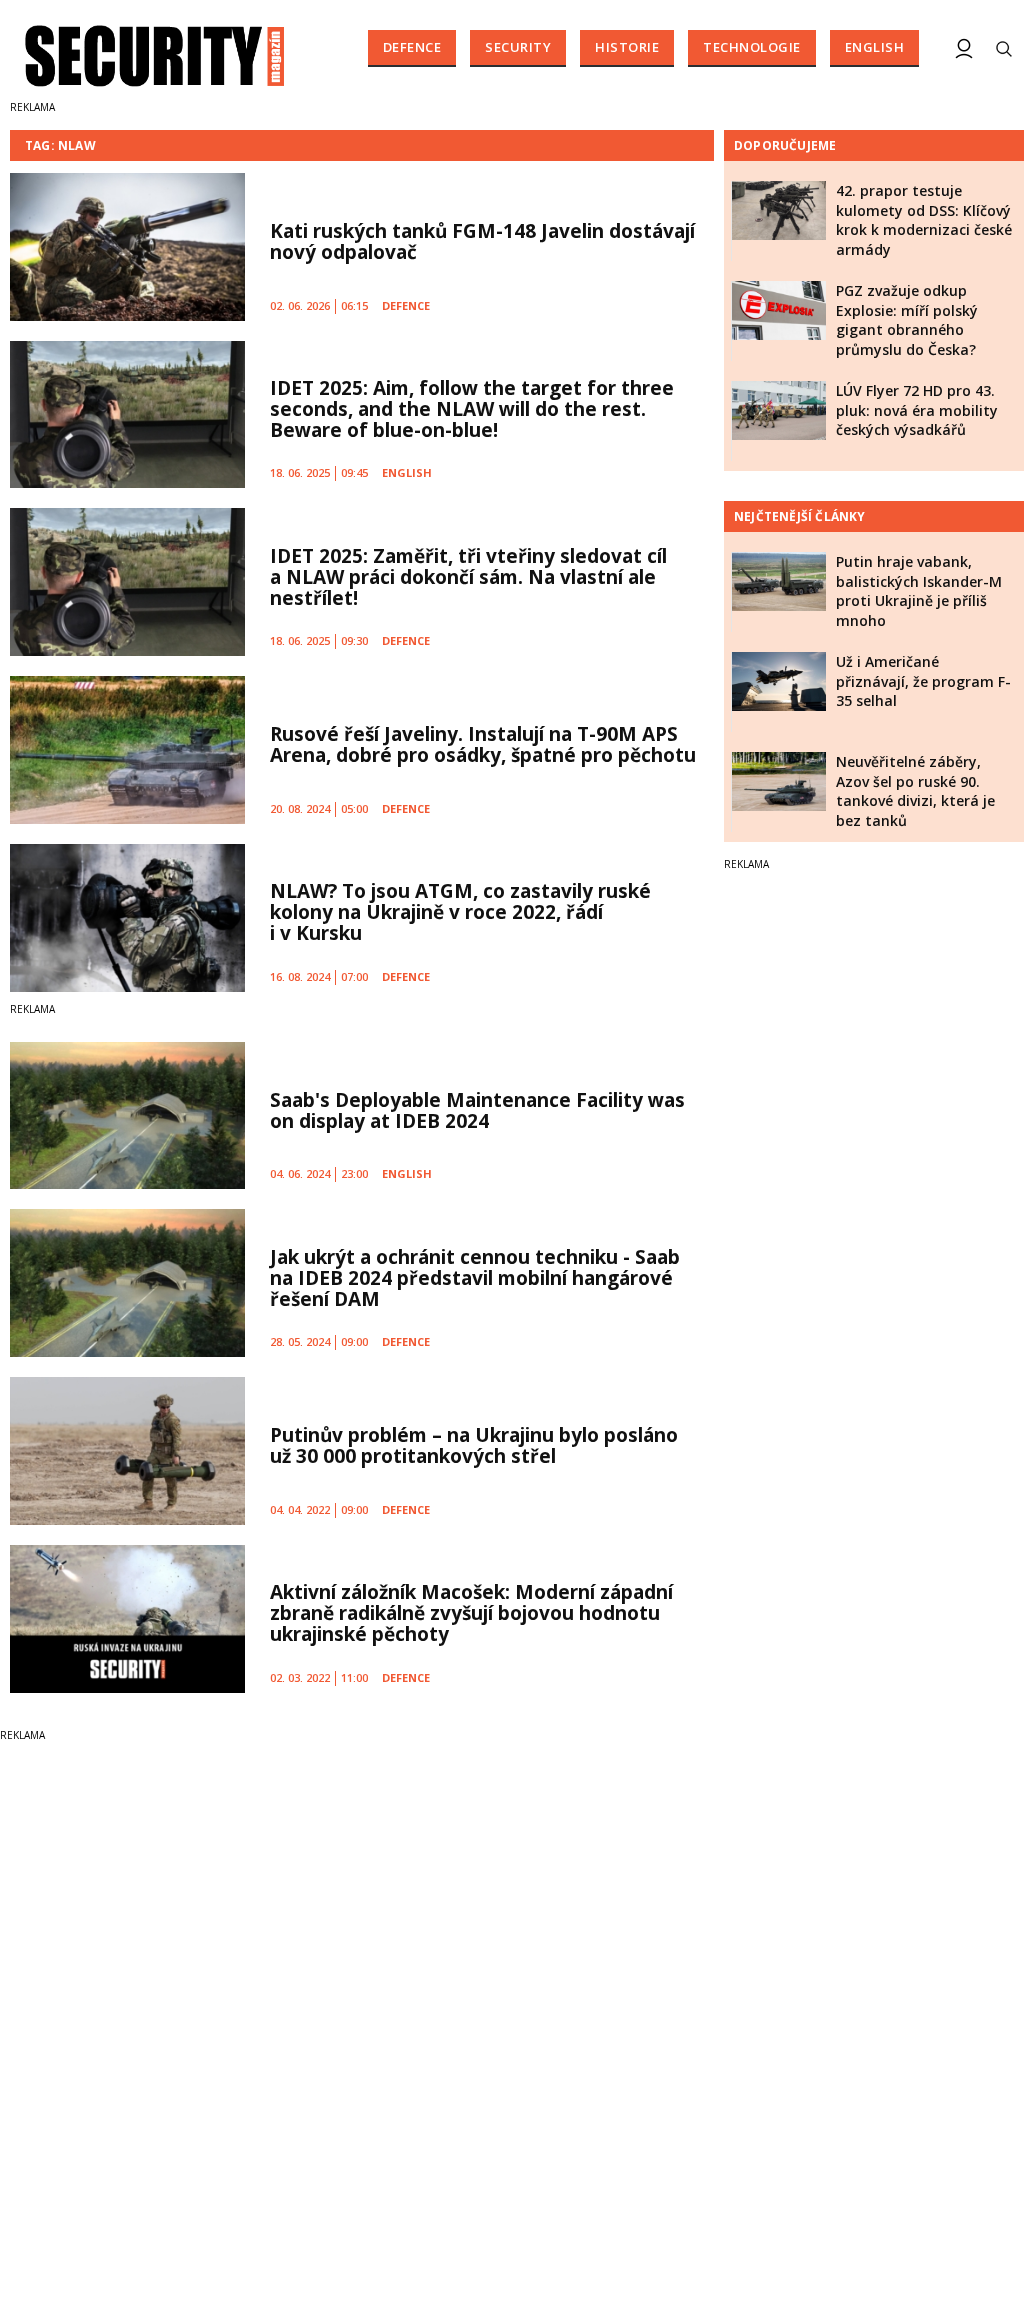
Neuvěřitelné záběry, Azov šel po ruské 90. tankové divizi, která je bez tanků (915, 791)
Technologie (752, 47)
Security (518, 47)
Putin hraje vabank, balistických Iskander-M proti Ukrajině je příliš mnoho (919, 591)
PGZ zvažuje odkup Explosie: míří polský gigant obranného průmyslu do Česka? (907, 320)
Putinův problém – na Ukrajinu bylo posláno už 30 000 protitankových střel (474, 1445)
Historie (627, 47)
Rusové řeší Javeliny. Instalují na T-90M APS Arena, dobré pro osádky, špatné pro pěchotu (483, 744)
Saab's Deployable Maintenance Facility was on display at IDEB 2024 (477, 1110)
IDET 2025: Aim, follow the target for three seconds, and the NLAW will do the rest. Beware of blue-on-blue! (472, 409)
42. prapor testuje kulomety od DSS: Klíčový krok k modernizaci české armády (924, 220)
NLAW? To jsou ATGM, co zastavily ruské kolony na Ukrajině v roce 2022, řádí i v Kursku (460, 912)
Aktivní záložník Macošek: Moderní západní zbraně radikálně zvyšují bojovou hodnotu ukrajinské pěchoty (471, 1613)
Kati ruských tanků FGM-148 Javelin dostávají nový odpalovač (482, 241)
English (875, 47)
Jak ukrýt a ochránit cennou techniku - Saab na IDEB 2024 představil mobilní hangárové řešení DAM (475, 1278)
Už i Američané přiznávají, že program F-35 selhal (923, 681)
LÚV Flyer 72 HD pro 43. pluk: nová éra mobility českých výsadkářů (917, 410)
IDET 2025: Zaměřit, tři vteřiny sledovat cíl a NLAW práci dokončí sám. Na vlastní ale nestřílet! (468, 577)
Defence (412, 47)
